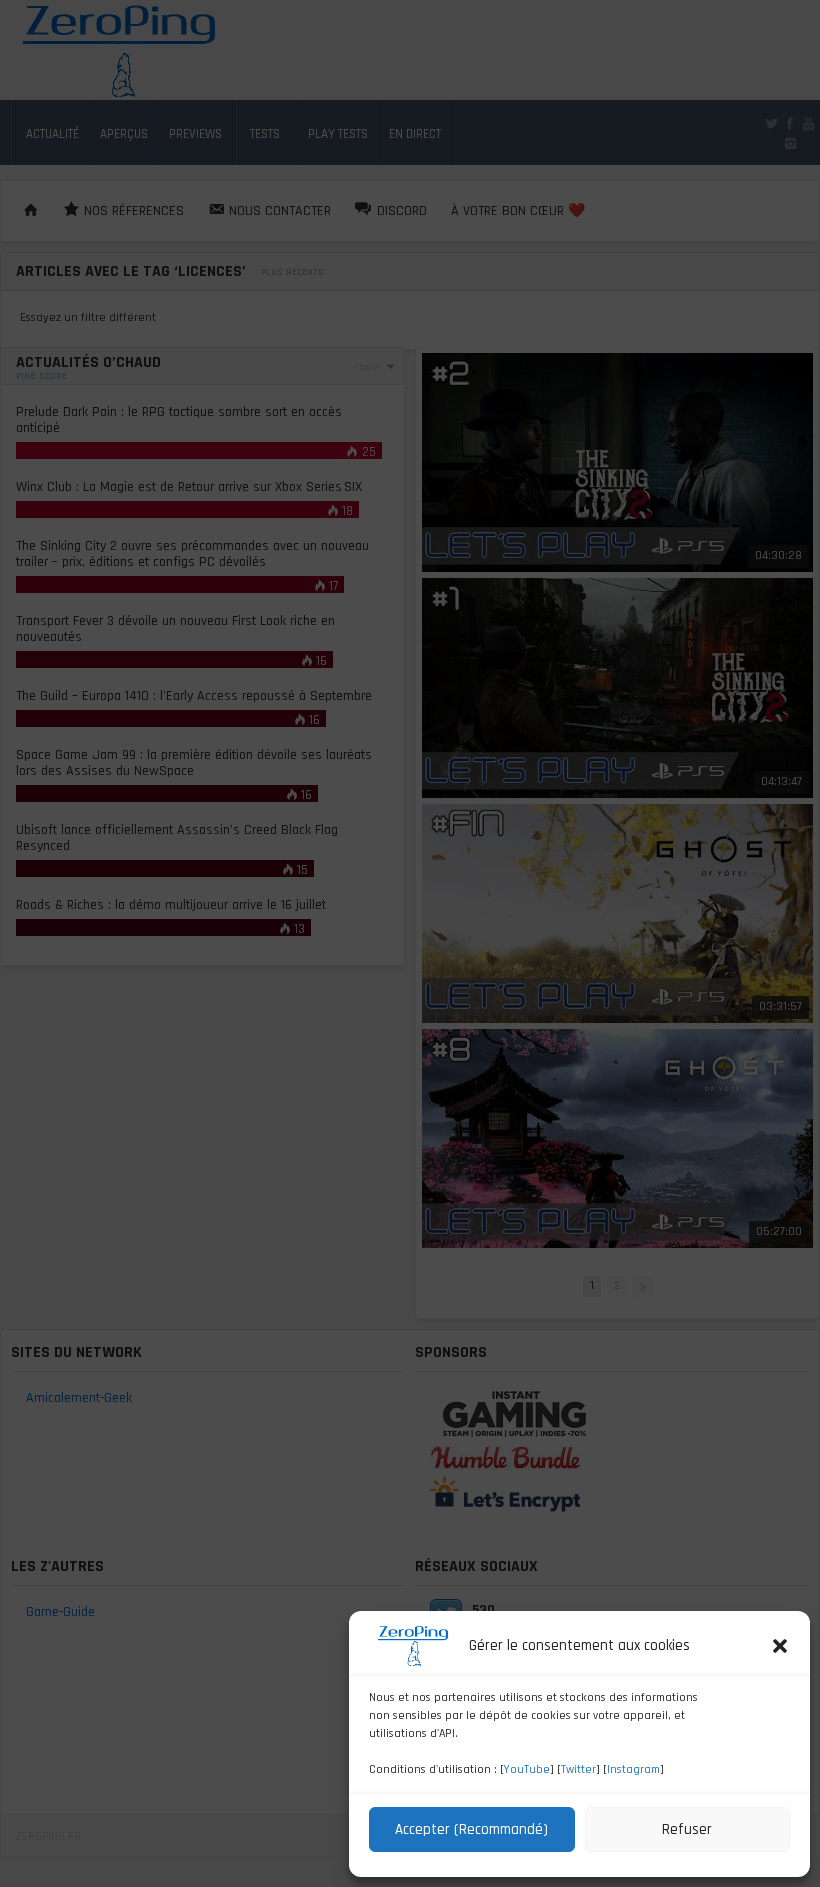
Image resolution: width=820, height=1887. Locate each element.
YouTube (527, 1769)
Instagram (633, 1769)
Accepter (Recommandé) (471, 1829)
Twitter (578, 1769)
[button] (780, 1646)
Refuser (687, 1829)
